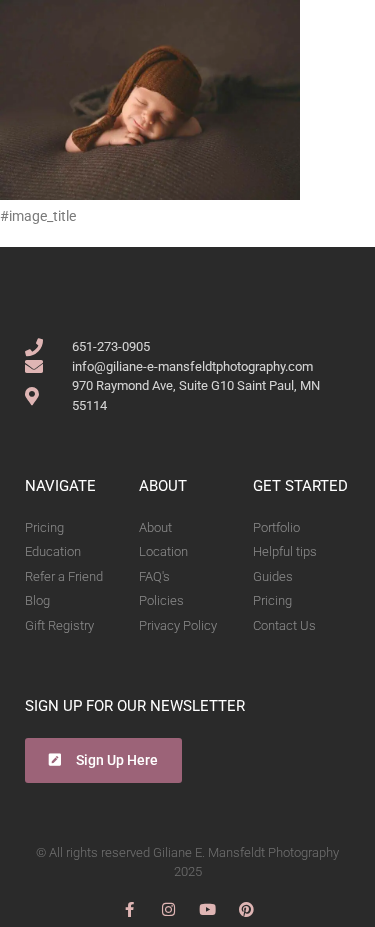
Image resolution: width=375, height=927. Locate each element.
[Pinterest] (246, 909)
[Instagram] (168, 909)
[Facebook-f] (129, 909)
